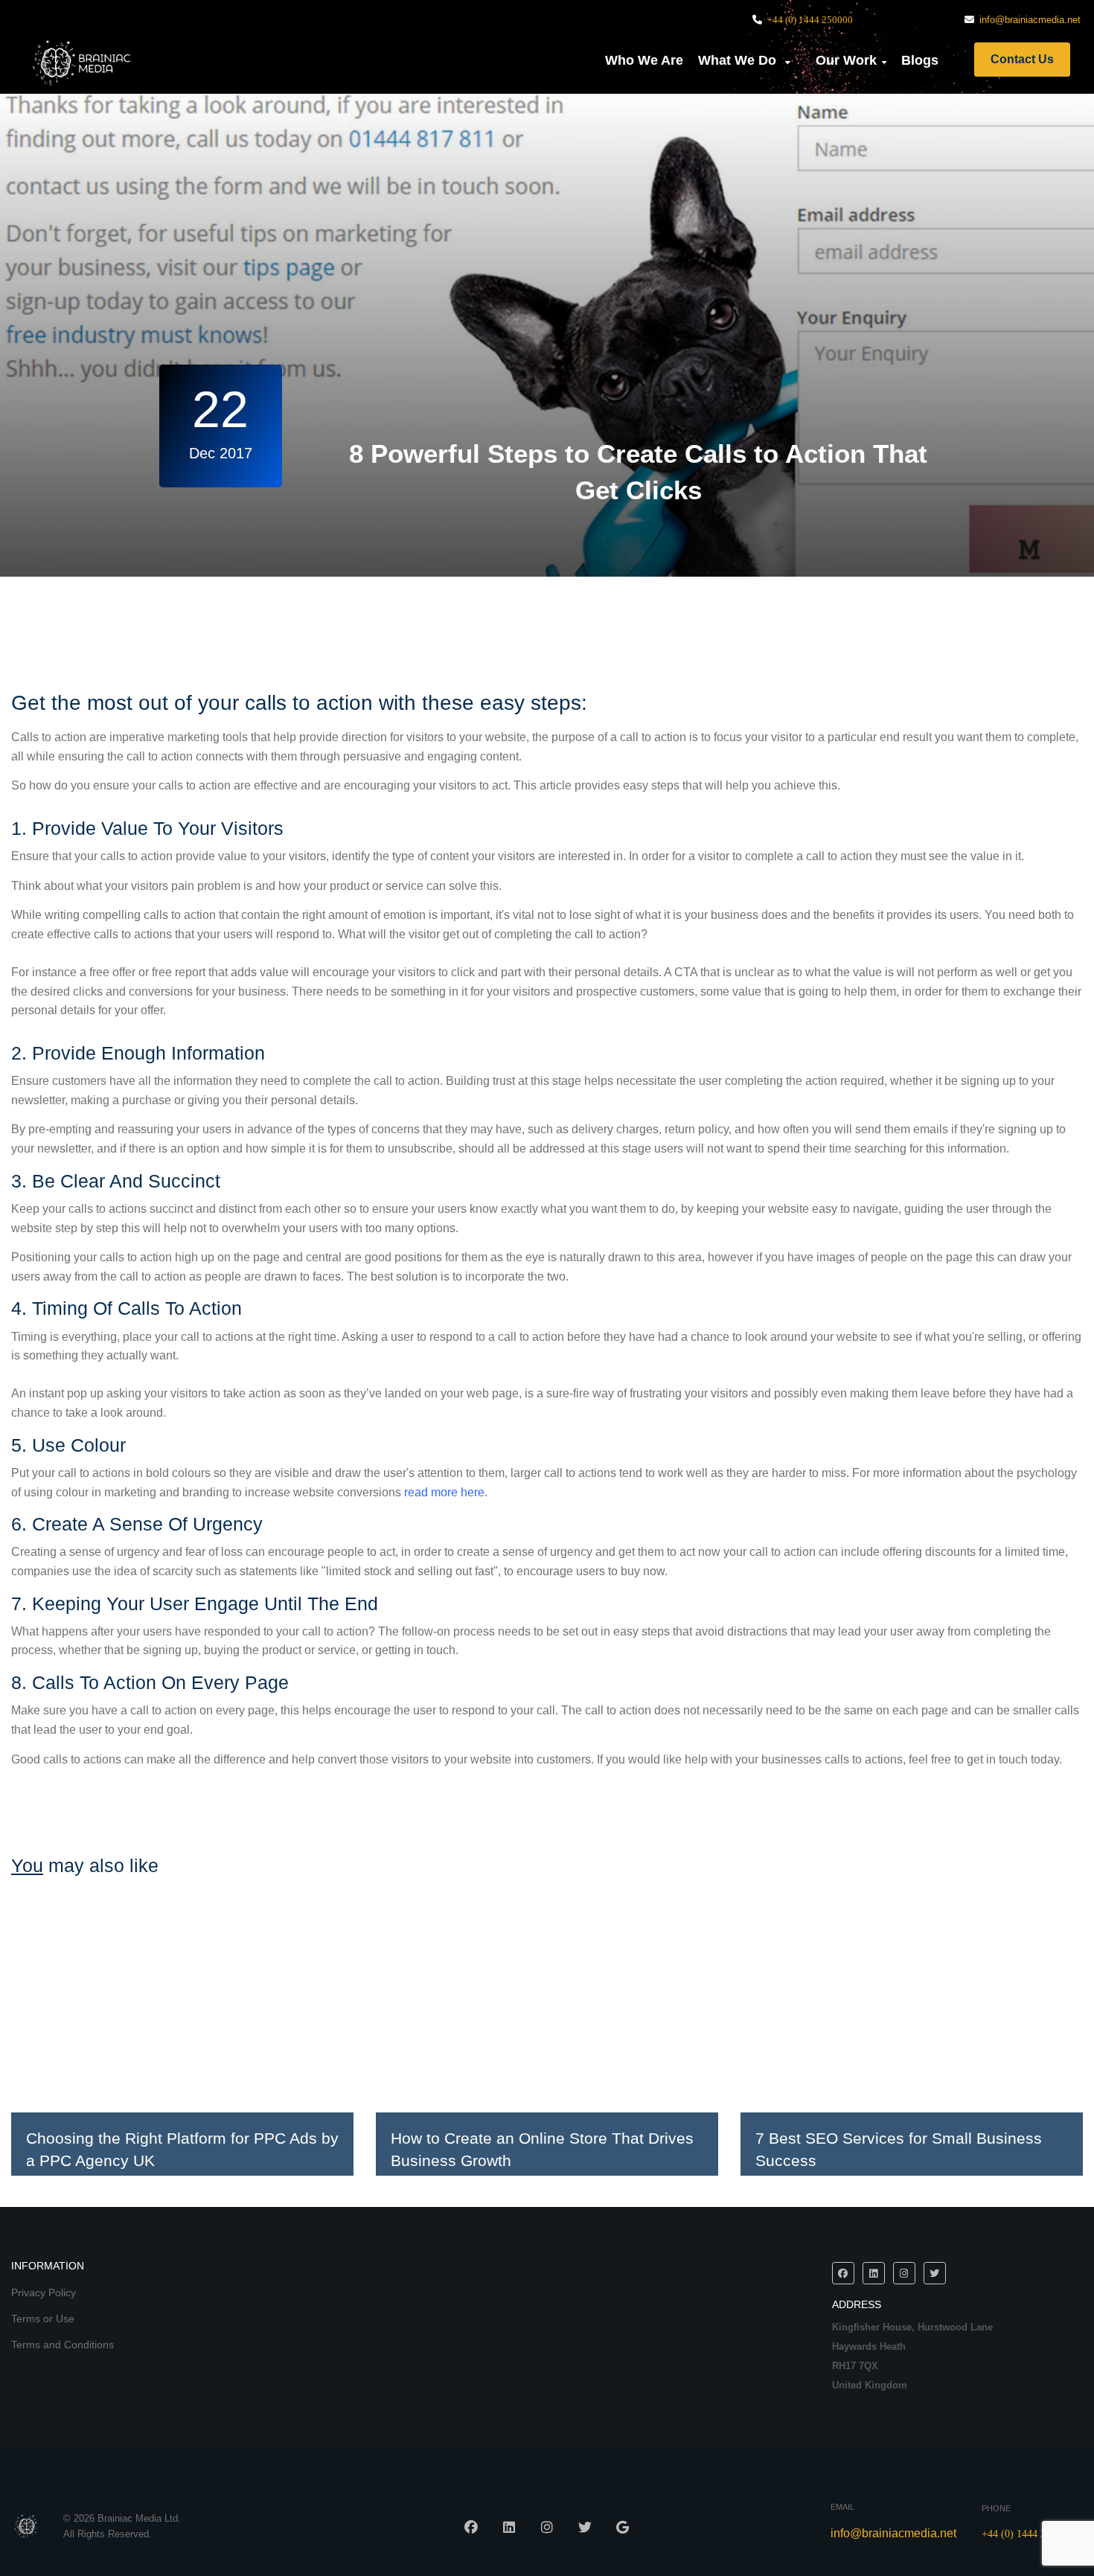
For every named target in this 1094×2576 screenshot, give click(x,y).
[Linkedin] (874, 2273)
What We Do (739, 60)
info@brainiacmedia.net (1030, 20)
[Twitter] (935, 2273)
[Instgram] (904, 2273)
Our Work (846, 60)
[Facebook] (843, 2273)
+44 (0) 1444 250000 (810, 20)
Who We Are (644, 60)
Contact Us (1022, 59)
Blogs (920, 60)
